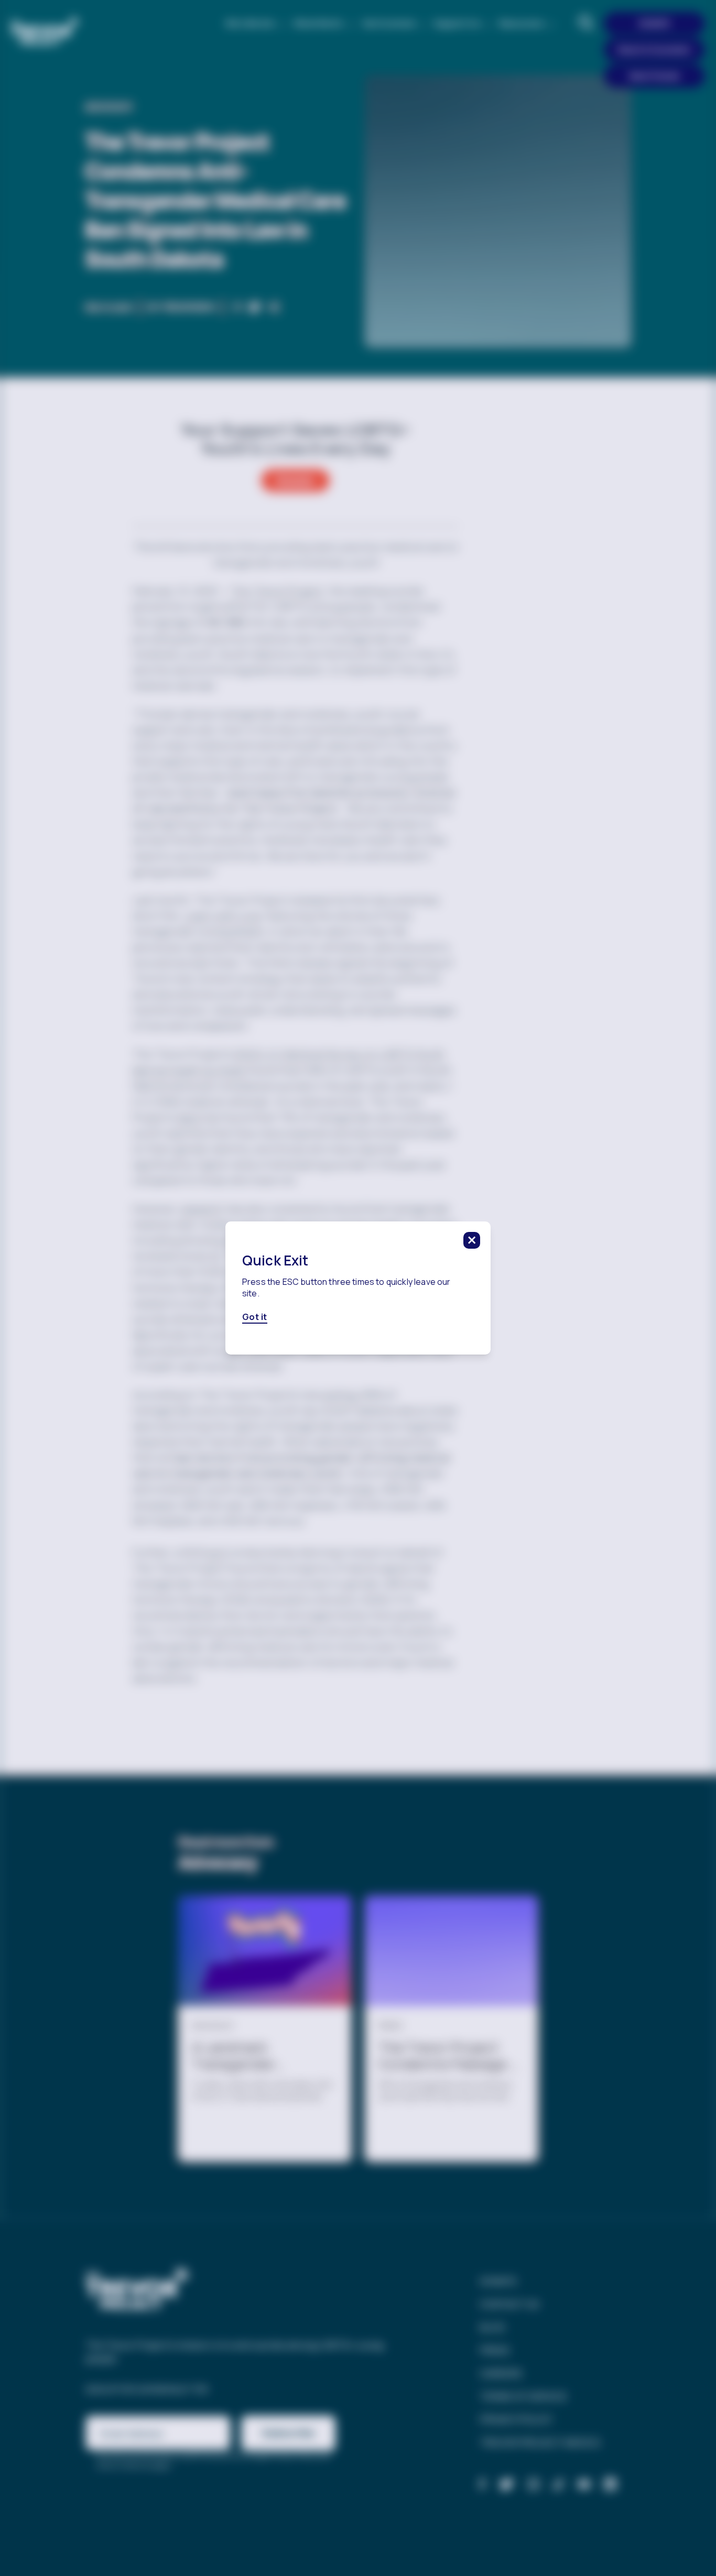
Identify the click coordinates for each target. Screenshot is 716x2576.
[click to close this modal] (472, 1240)
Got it (255, 1317)
